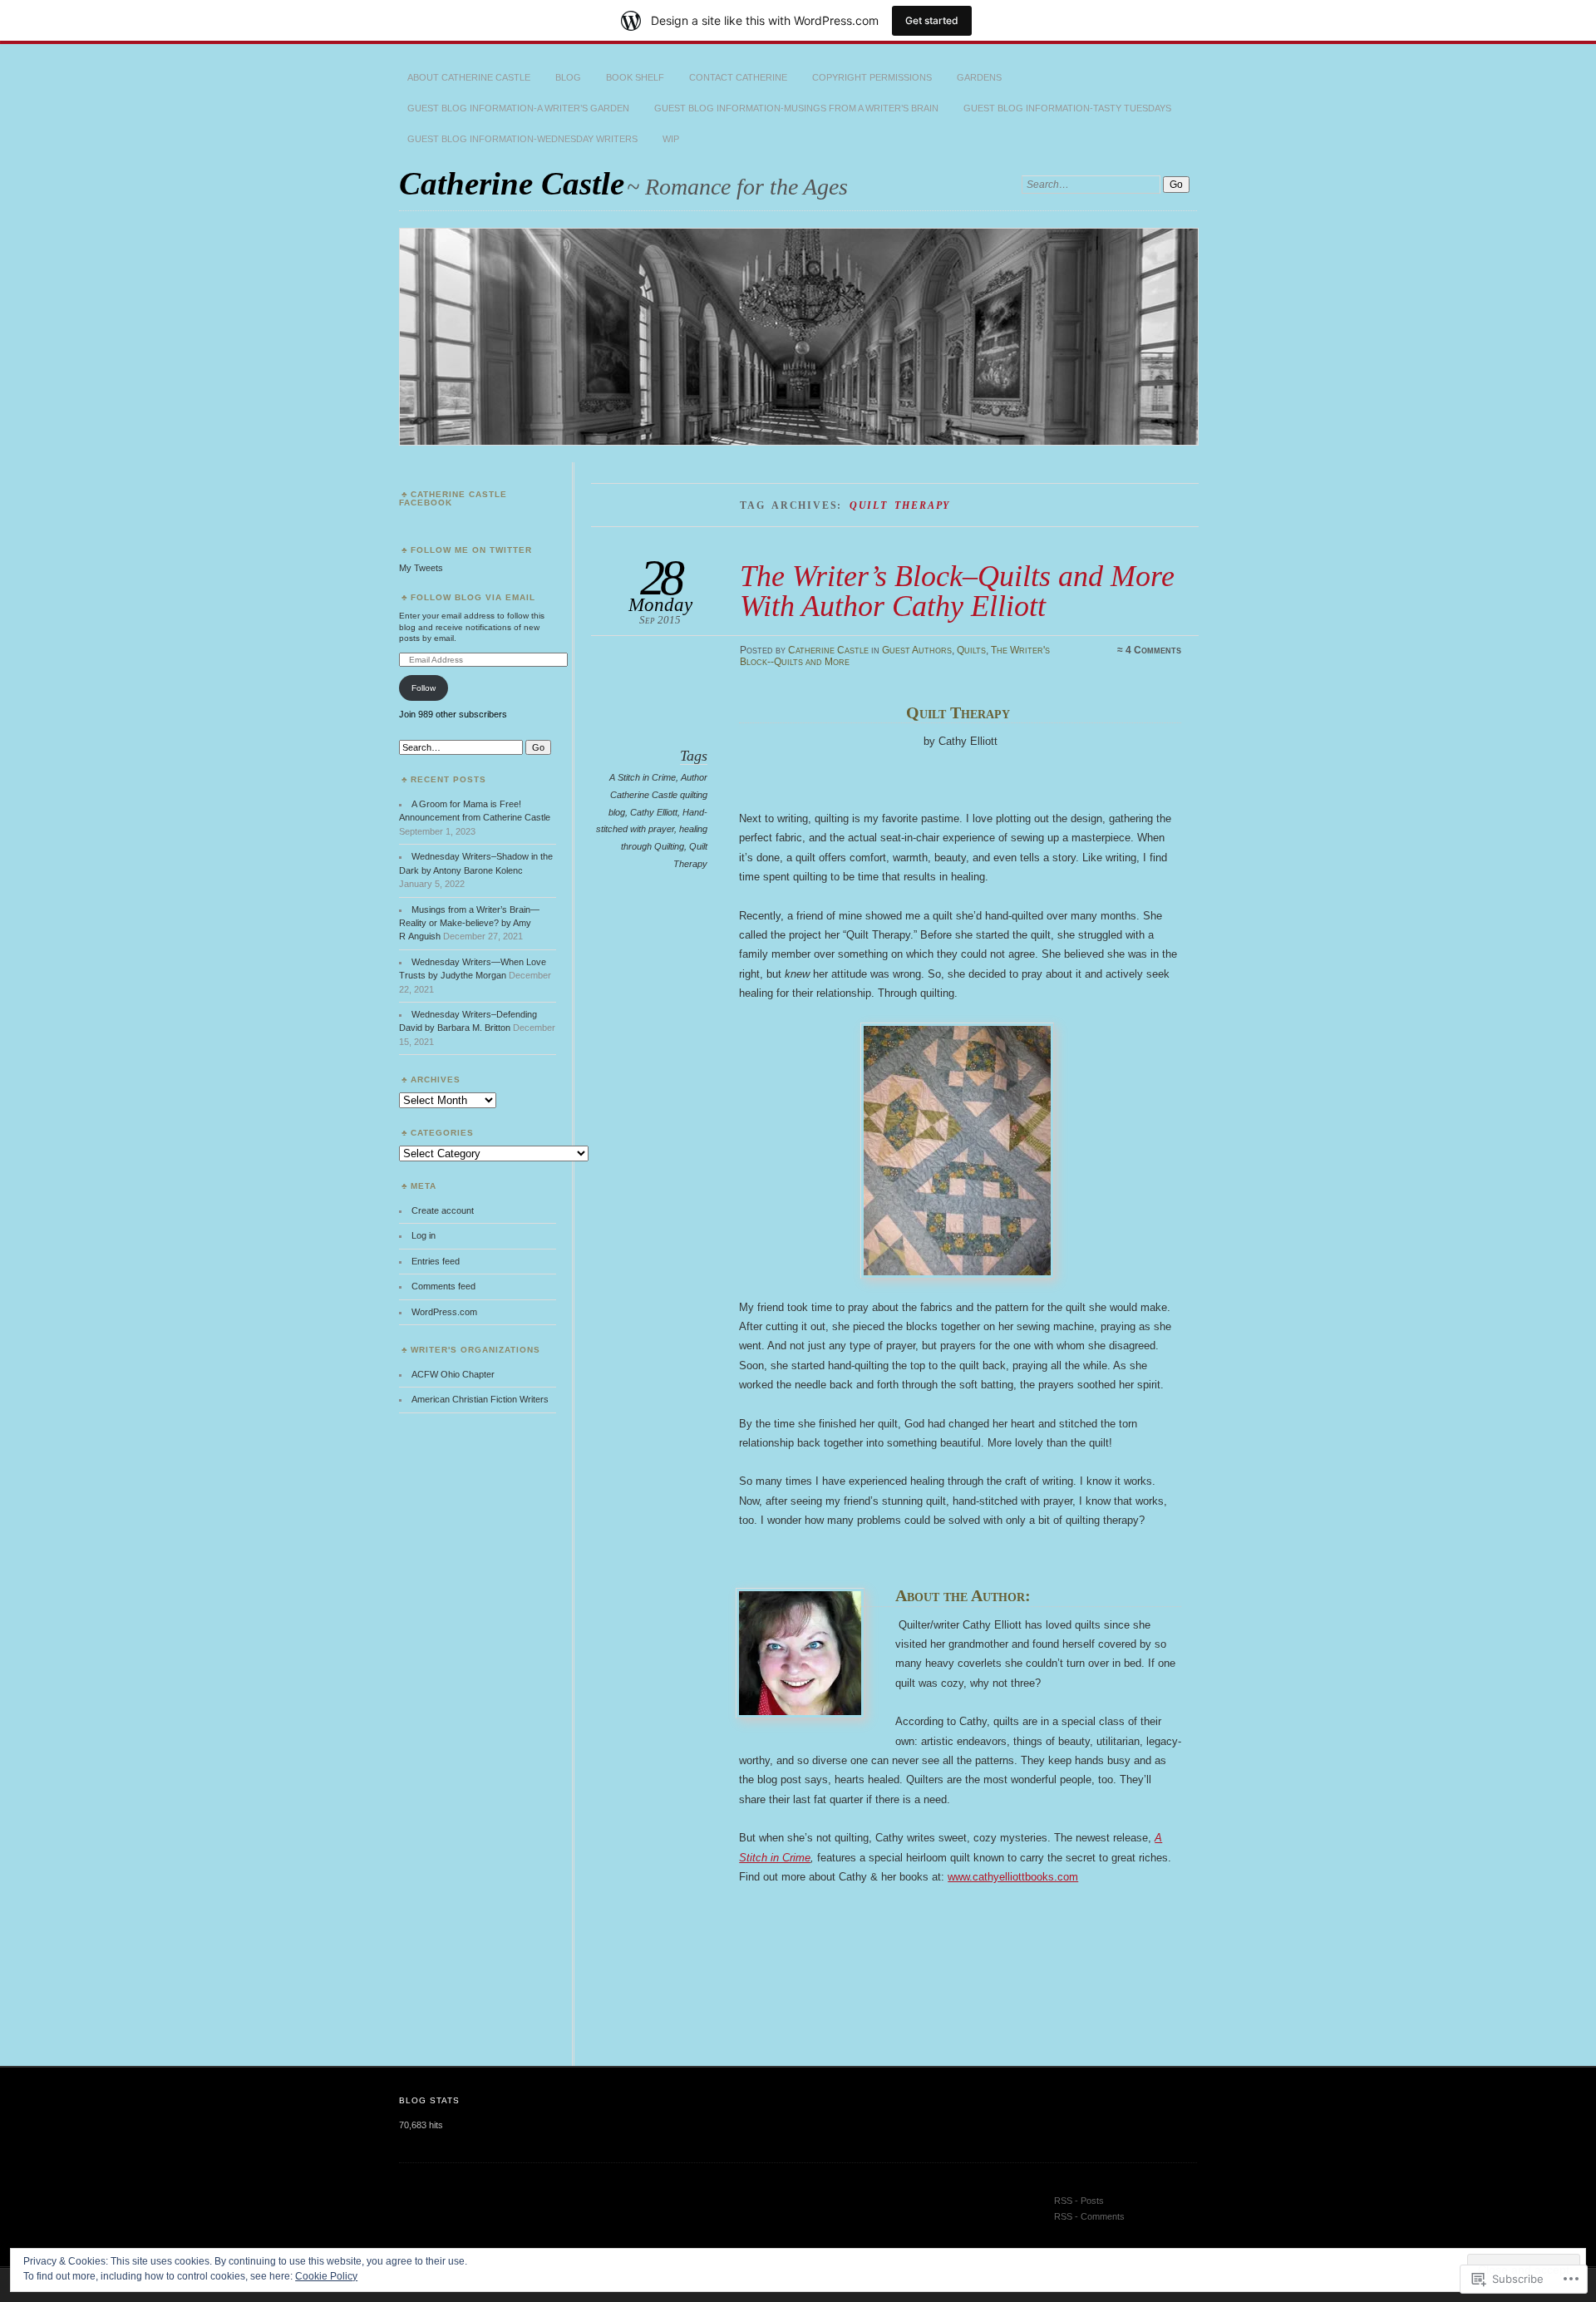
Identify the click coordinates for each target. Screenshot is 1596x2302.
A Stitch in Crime (643, 777)
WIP (671, 139)
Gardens (979, 77)
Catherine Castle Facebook (453, 498)
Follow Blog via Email (473, 597)
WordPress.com (444, 1312)
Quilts (971, 650)
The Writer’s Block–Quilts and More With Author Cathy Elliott (957, 591)
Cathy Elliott (654, 812)
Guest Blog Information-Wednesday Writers (522, 139)
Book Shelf (635, 77)
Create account (443, 1210)
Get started (932, 20)
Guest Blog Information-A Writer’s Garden (518, 108)
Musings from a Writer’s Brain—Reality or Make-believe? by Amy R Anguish (469, 923)
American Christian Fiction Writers (480, 1399)
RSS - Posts (1079, 2201)
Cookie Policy (326, 2276)
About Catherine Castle (469, 77)
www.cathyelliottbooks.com (1013, 1877)
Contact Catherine (738, 77)
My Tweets (421, 568)
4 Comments (1153, 650)
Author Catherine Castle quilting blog (658, 794)
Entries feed (436, 1261)
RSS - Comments (1089, 2216)
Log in (424, 1235)
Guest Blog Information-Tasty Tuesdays (1067, 108)
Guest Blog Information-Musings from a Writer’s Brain (796, 108)
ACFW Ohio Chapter (453, 1374)
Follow (424, 688)
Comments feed (443, 1286)
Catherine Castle (512, 183)
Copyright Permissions (872, 77)
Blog (568, 77)
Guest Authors (917, 650)
